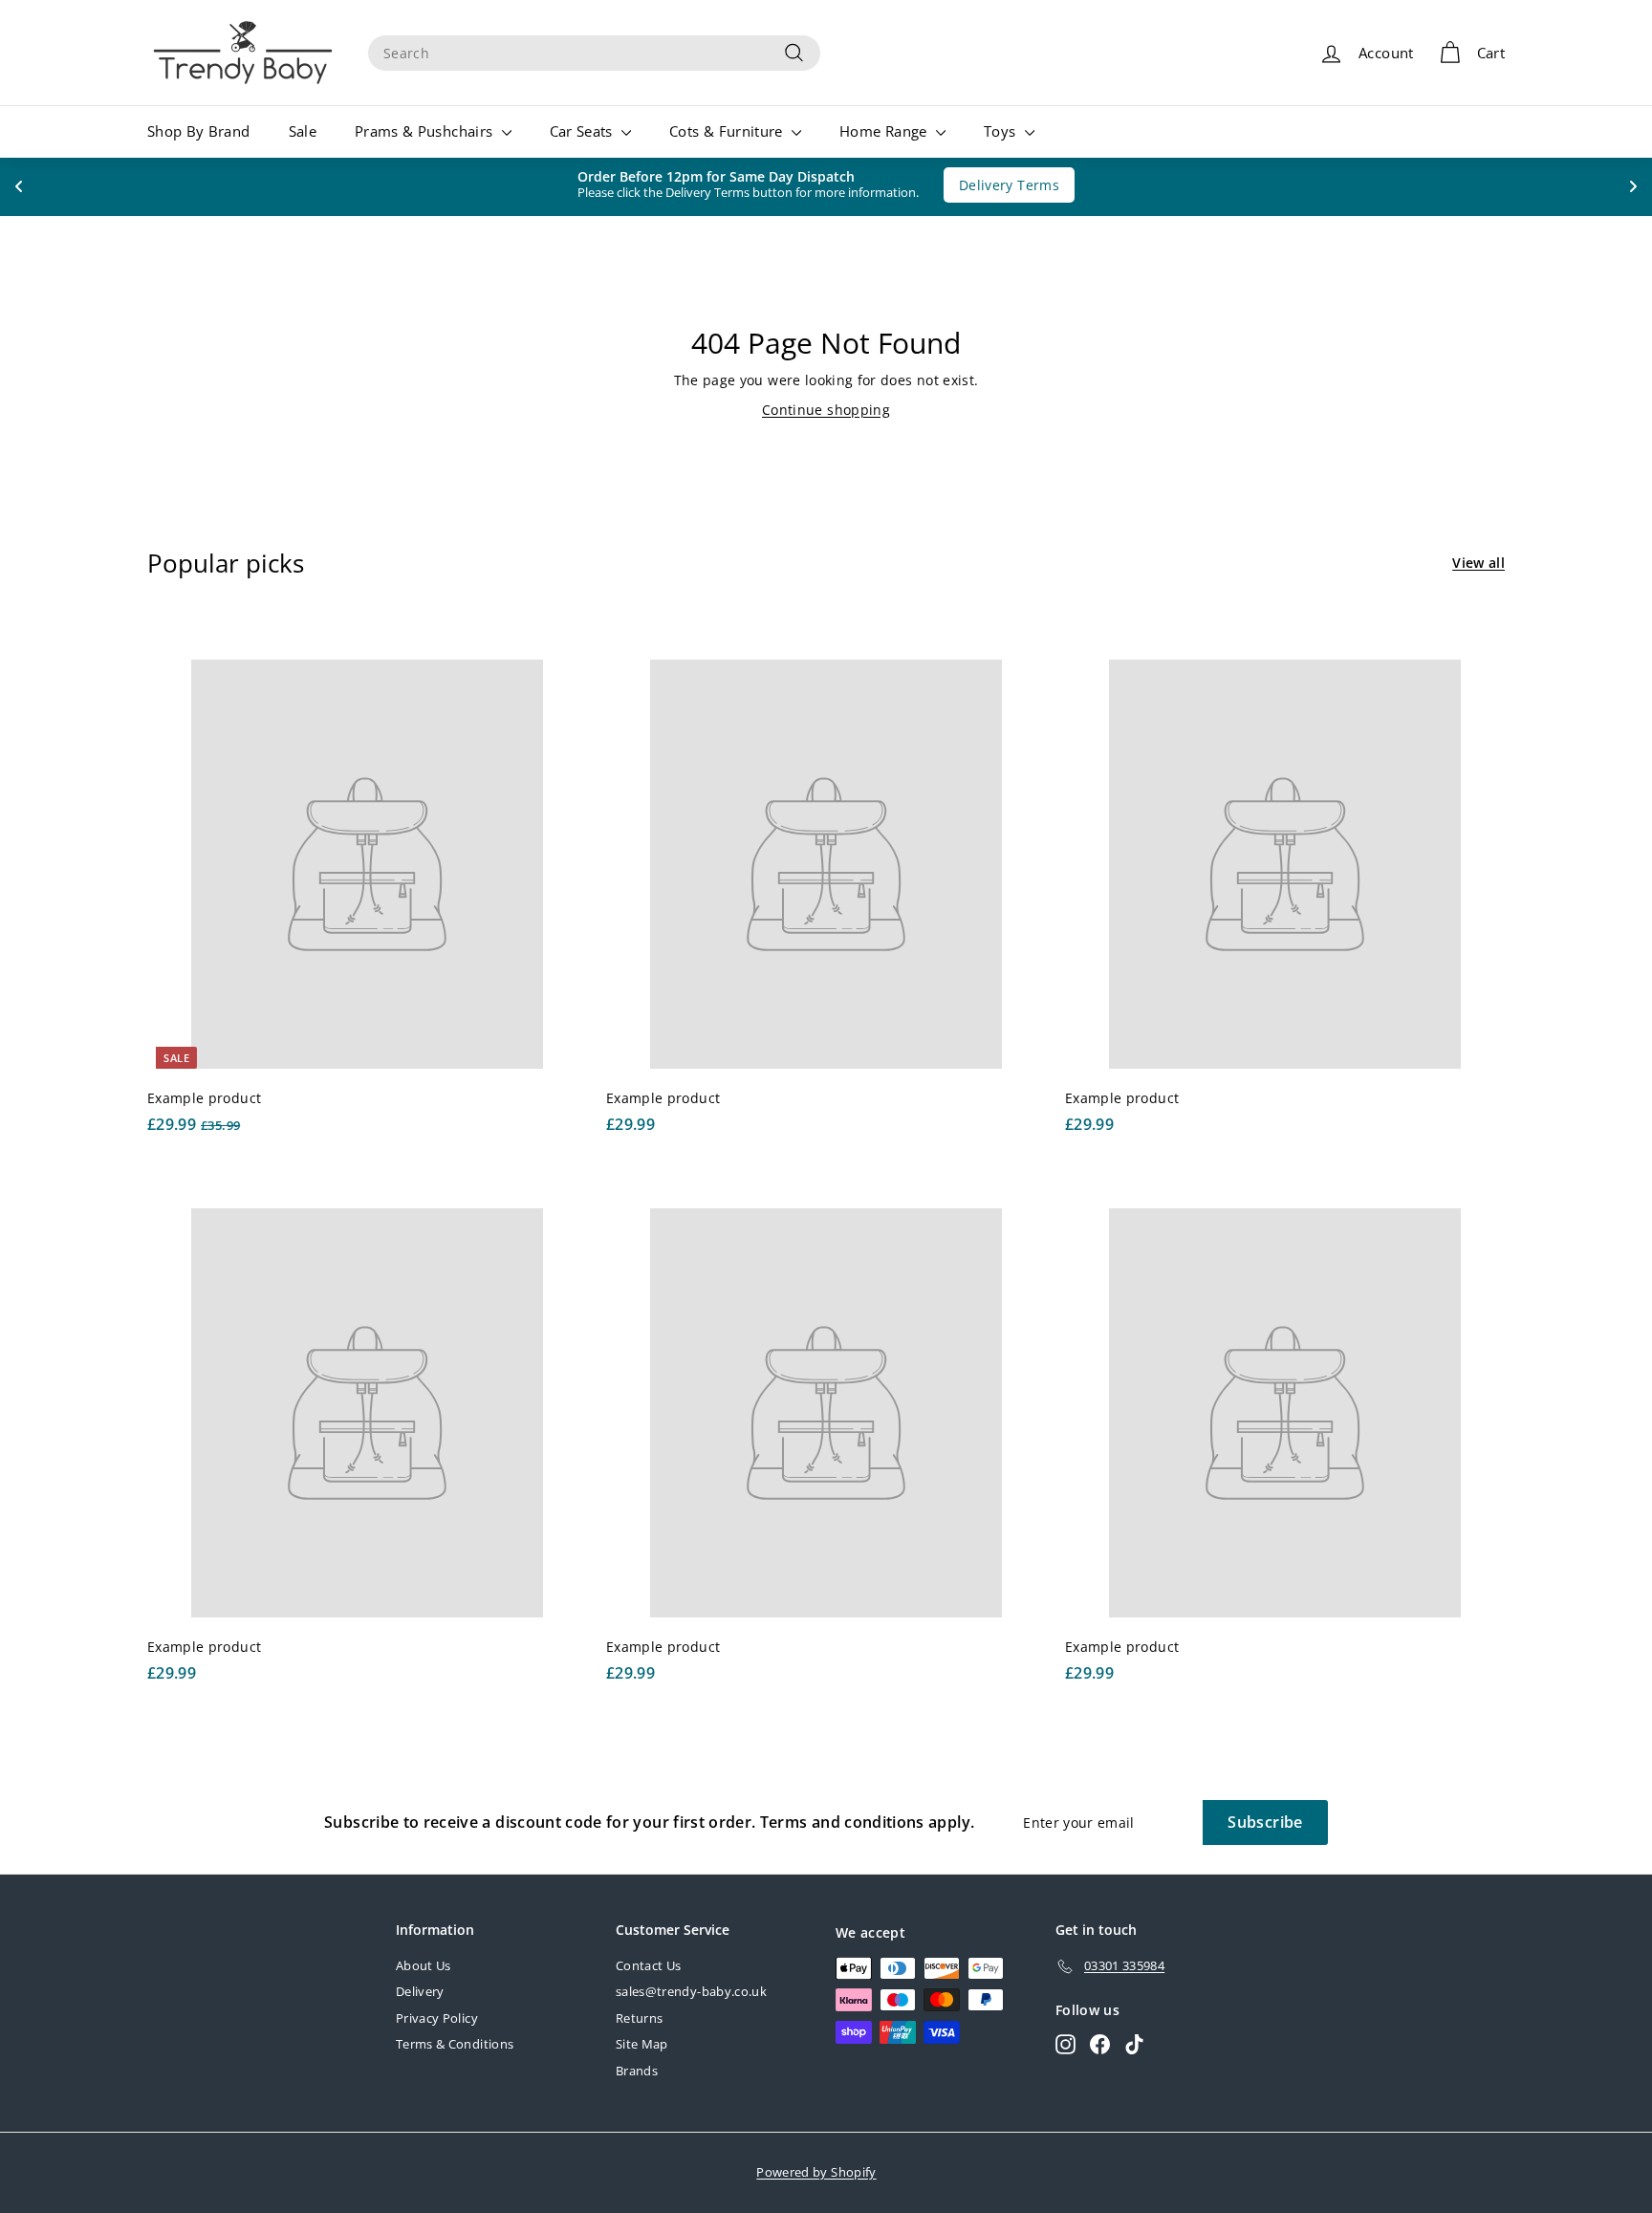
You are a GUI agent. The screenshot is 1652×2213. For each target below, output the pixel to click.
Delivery (420, 1991)
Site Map (642, 2044)
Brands (637, 2071)
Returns (639, 2018)
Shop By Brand (199, 131)
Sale (303, 131)
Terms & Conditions (455, 2044)
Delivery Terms (1000, 185)
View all (1478, 563)
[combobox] (594, 53)
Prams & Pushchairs (426, 131)
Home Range (885, 131)
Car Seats (584, 131)
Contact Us (649, 1965)
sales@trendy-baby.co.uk (691, 1991)
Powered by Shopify (816, 2172)
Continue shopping (826, 410)
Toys (1002, 131)
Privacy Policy (437, 2018)
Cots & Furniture (728, 131)
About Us (424, 1965)
